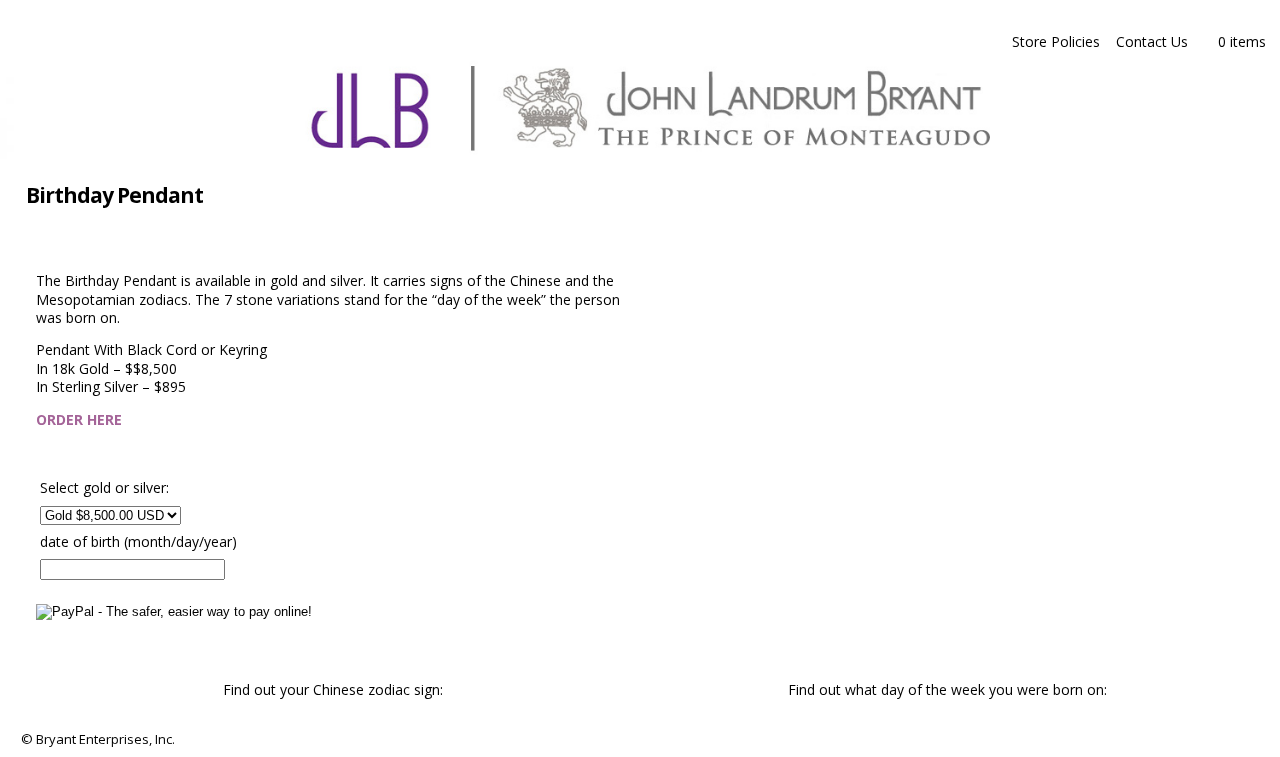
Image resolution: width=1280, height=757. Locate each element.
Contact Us (1152, 41)
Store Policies (1056, 41)
